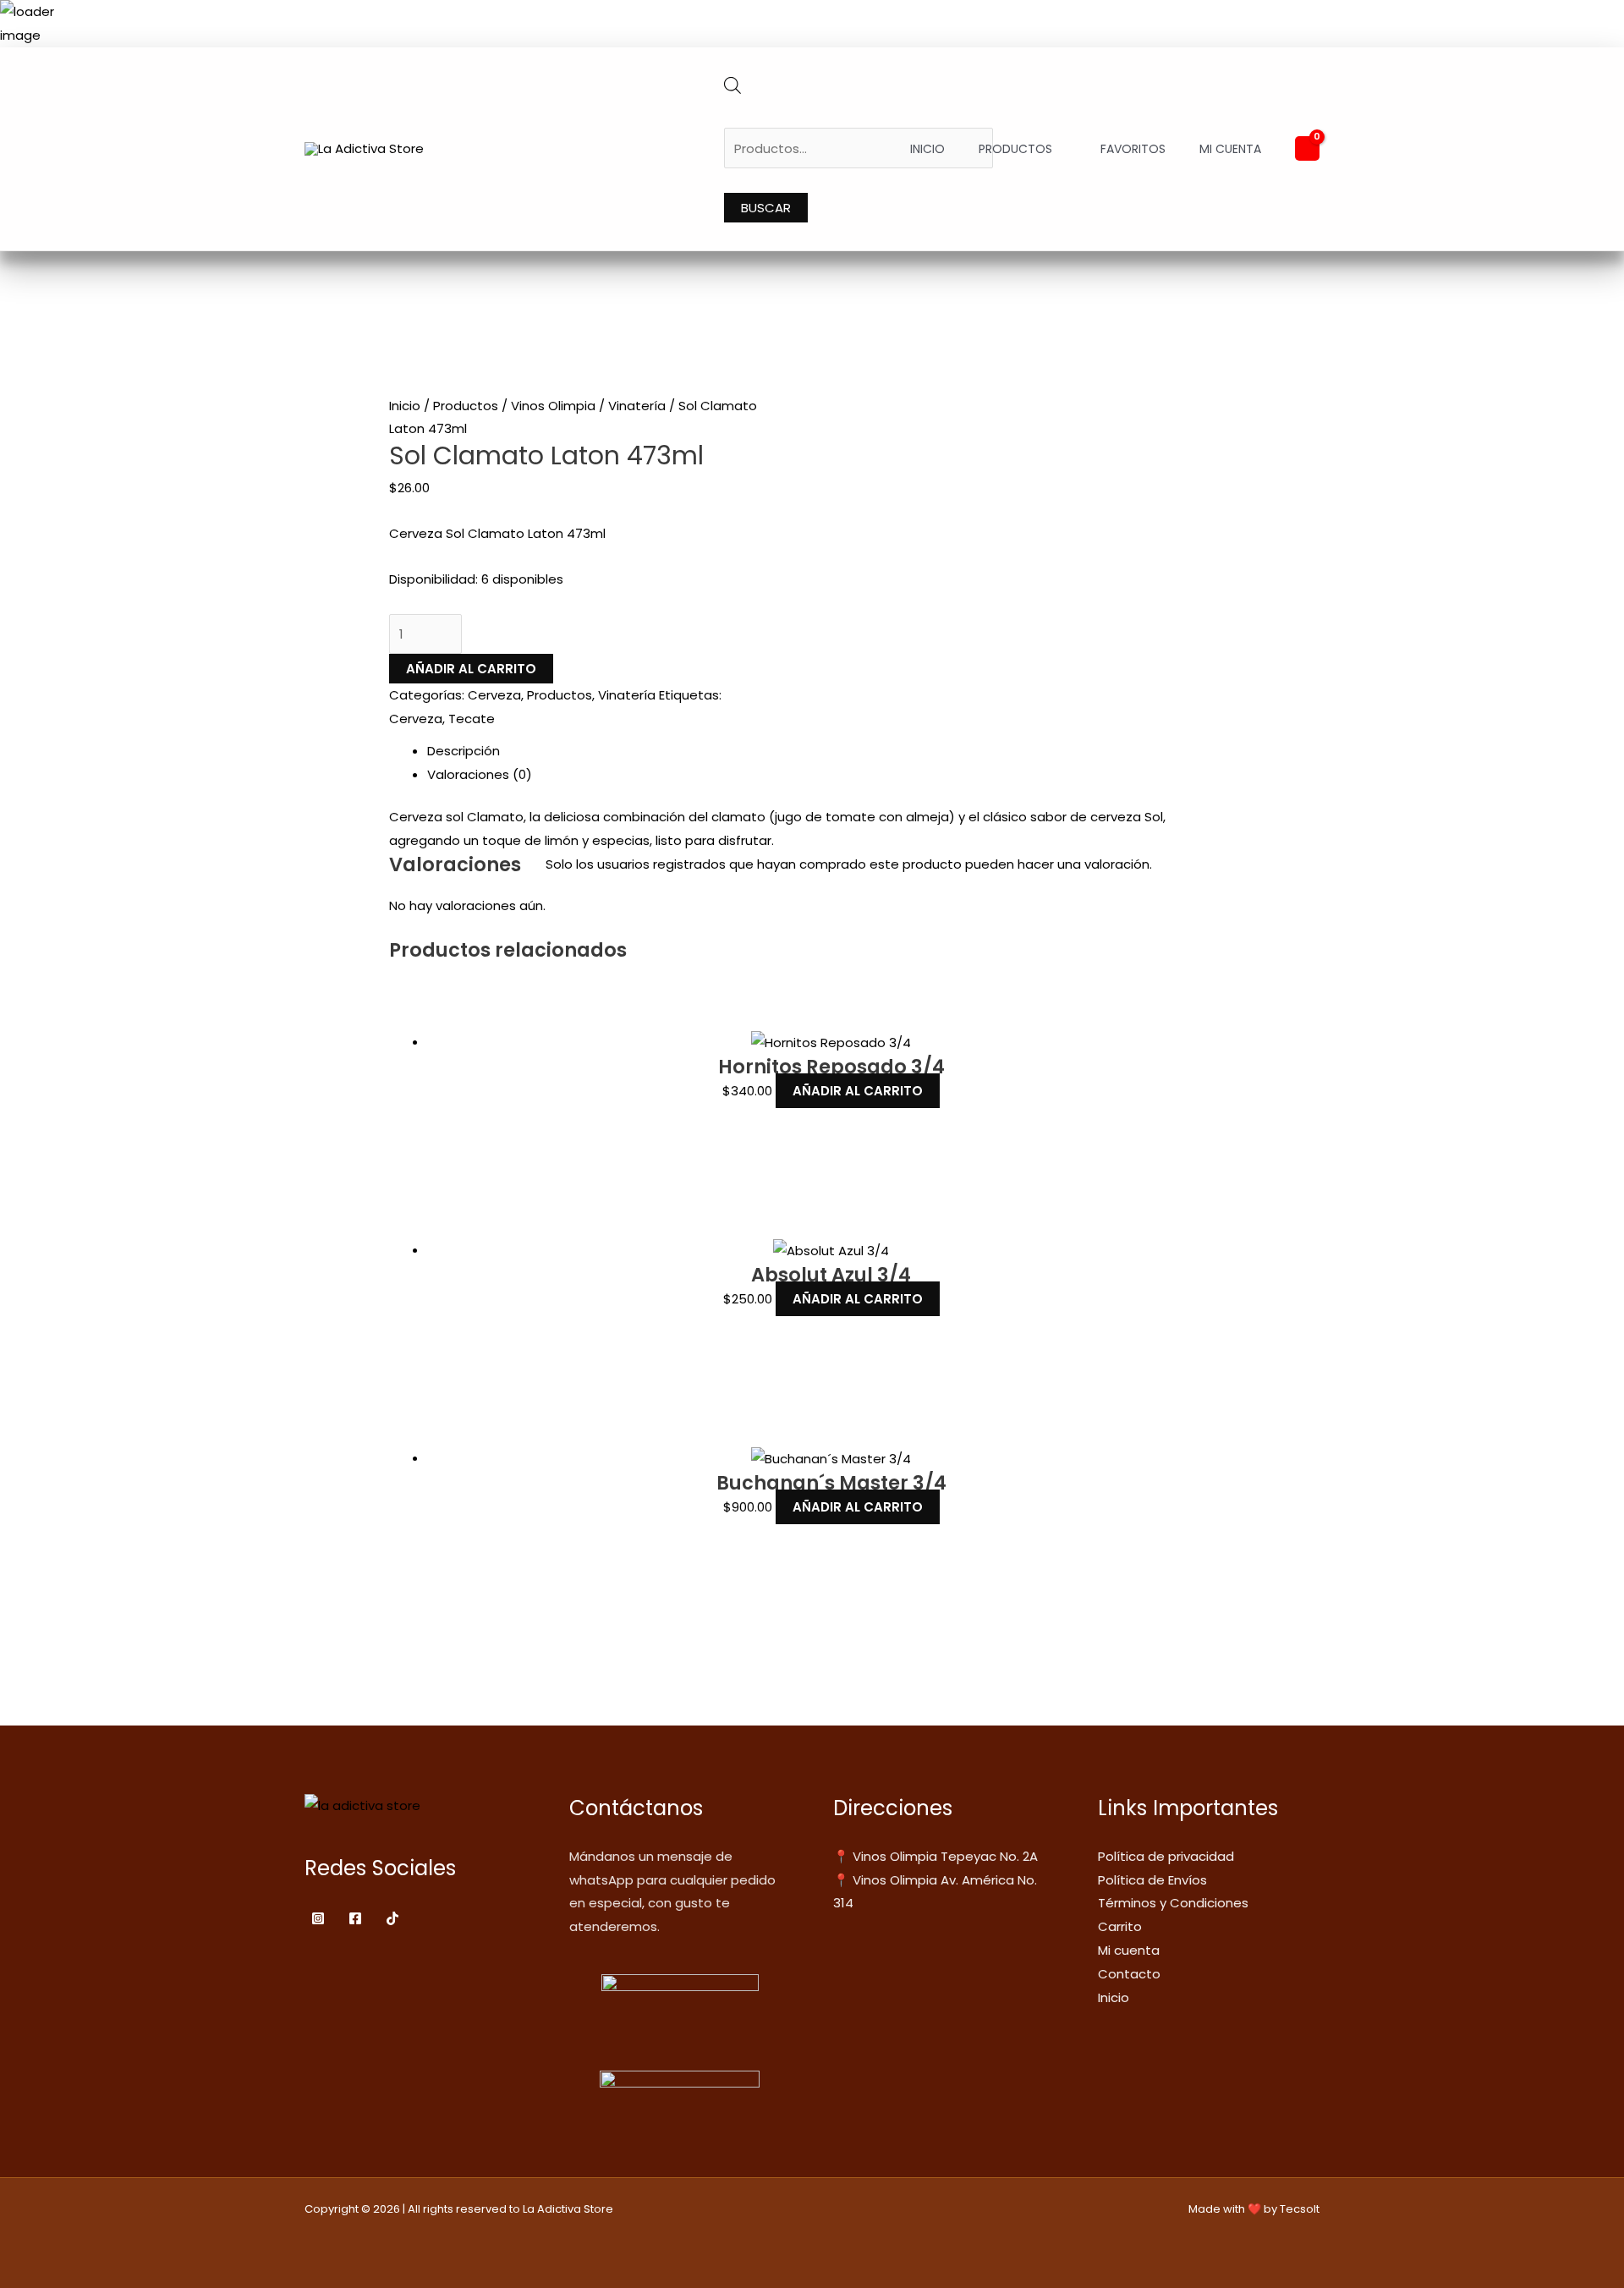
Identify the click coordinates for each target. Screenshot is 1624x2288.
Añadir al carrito (471, 669)
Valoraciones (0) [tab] (480, 774)
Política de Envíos (1152, 1880)
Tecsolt (1300, 2209)
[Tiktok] (392, 1918)
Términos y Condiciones (1173, 1903)
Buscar (766, 208)
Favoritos (1133, 149)
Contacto (1129, 1974)
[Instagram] (318, 1918)
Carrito (1120, 1926)
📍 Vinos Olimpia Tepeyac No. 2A (935, 1856)
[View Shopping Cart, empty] (1307, 148)
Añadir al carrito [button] (858, 1091)
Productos (1015, 149)
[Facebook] (355, 1918)
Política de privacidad (1166, 1856)
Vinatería (637, 406)
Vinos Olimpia (553, 406)
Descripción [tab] (464, 751)
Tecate (472, 719)
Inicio (927, 149)
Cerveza (494, 695)
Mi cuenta (1230, 149)
